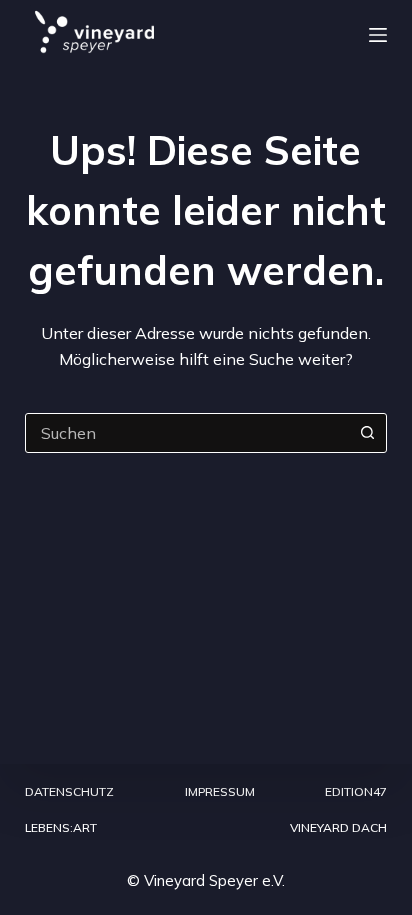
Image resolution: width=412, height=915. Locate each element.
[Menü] (378, 35)
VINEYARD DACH (338, 827)
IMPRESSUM (220, 791)
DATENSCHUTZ (69, 791)
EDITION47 (356, 791)
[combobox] (187, 433)
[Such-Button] (367, 433)
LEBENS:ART (61, 827)
